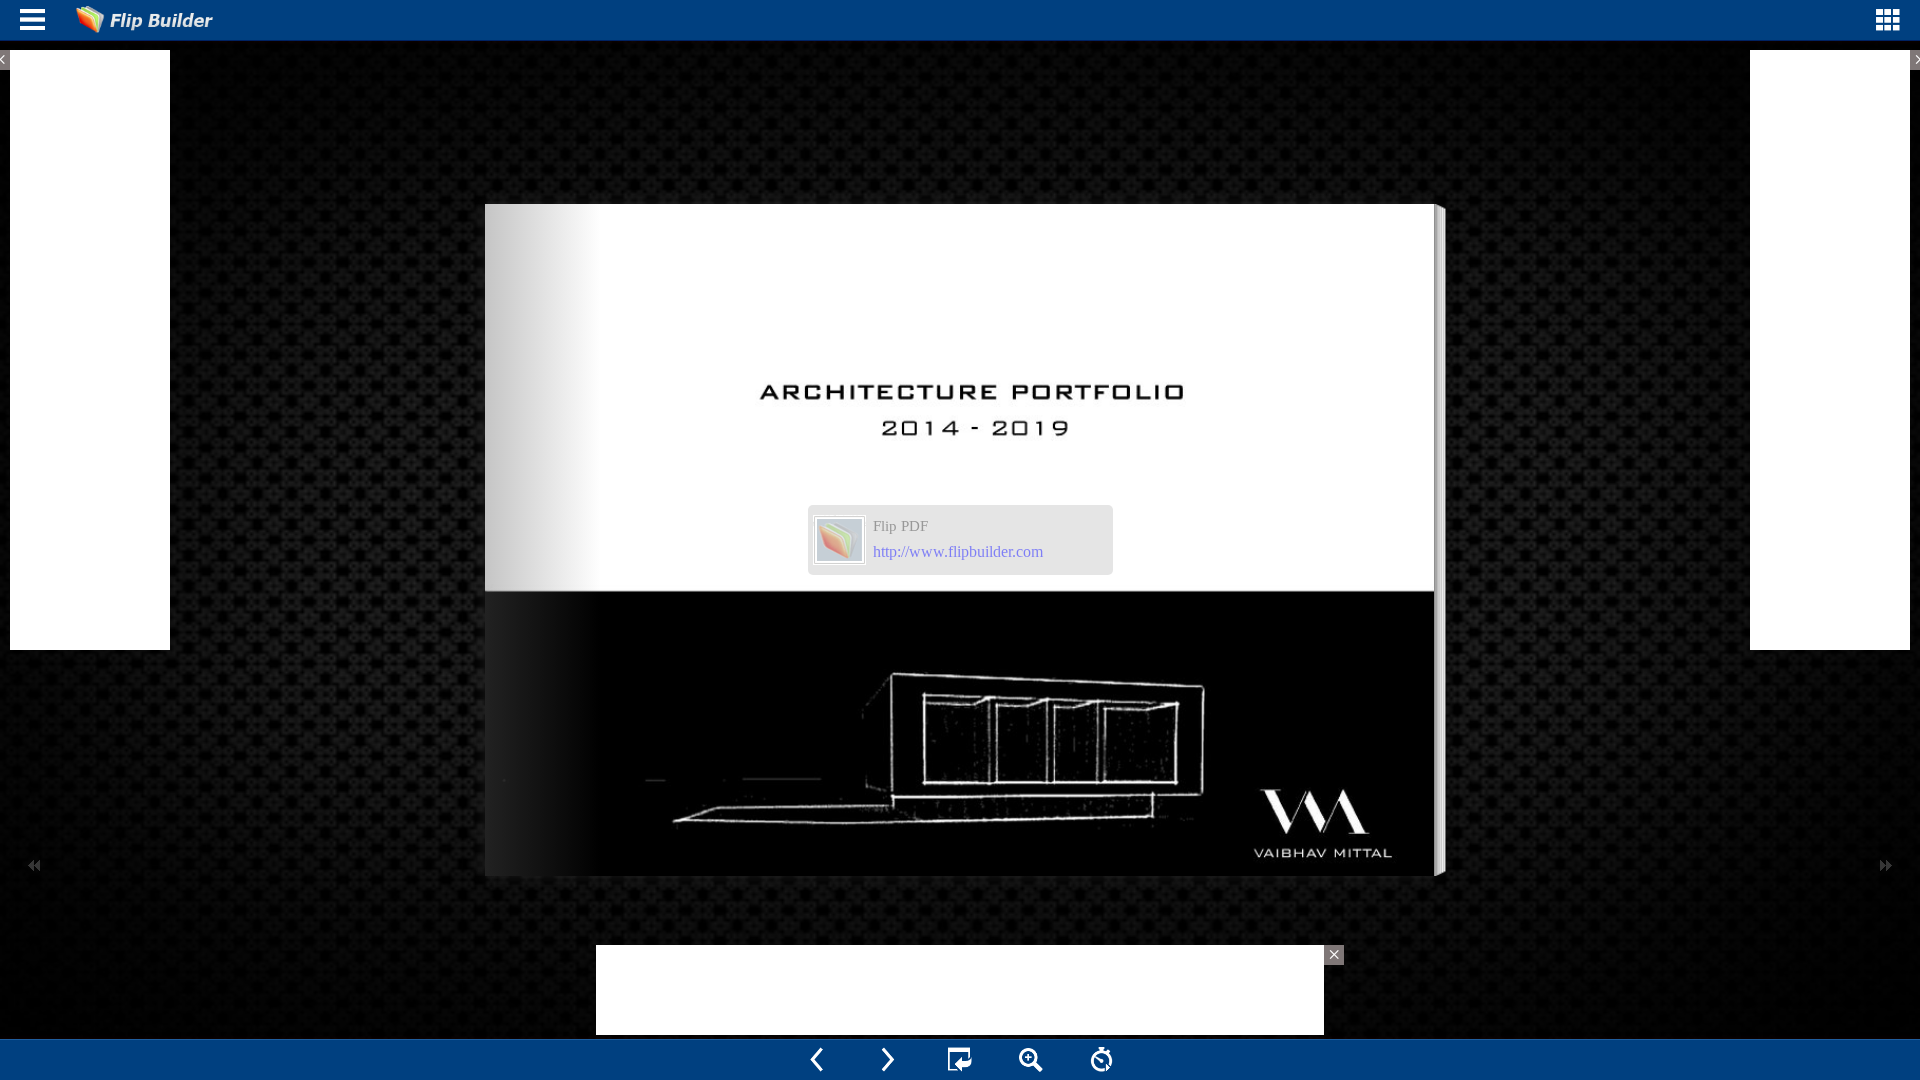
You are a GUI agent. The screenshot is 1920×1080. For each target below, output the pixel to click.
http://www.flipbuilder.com (958, 551)
